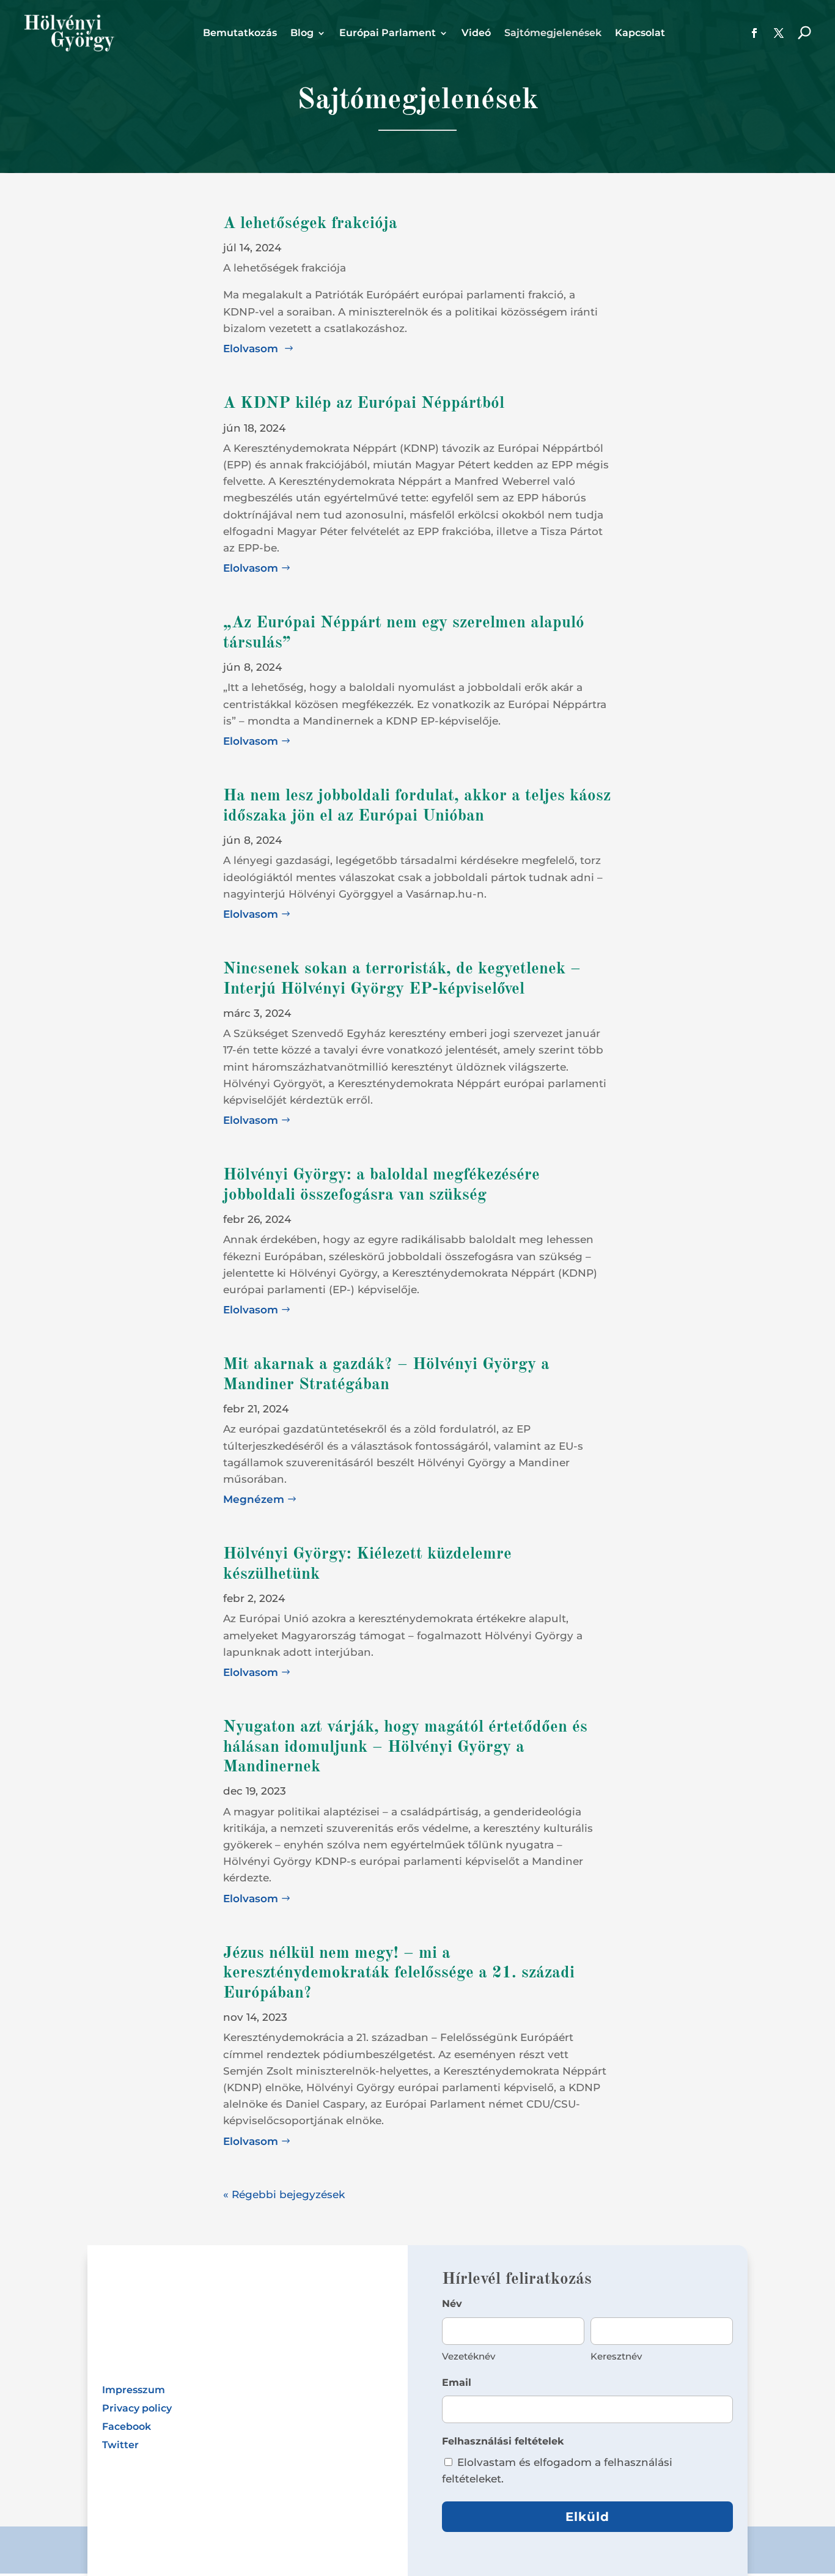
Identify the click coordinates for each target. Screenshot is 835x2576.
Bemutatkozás (240, 34)
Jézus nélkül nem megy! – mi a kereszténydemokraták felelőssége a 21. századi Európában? (399, 1973)
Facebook (127, 2427)
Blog (302, 34)
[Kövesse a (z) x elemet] (779, 33)
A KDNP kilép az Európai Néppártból (364, 403)
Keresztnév (616, 2356)
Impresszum (134, 2391)
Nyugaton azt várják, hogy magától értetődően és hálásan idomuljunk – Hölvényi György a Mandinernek (405, 1747)
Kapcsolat (640, 34)
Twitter (120, 2446)
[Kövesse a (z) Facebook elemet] (754, 33)
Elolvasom (252, 349)
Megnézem (254, 1499)
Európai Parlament (388, 34)
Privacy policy (137, 2409)
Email (457, 2382)
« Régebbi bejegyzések (284, 2194)
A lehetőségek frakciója (310, 223)
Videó (476, 34)
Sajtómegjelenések (553, 34)
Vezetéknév (469, 2356)
